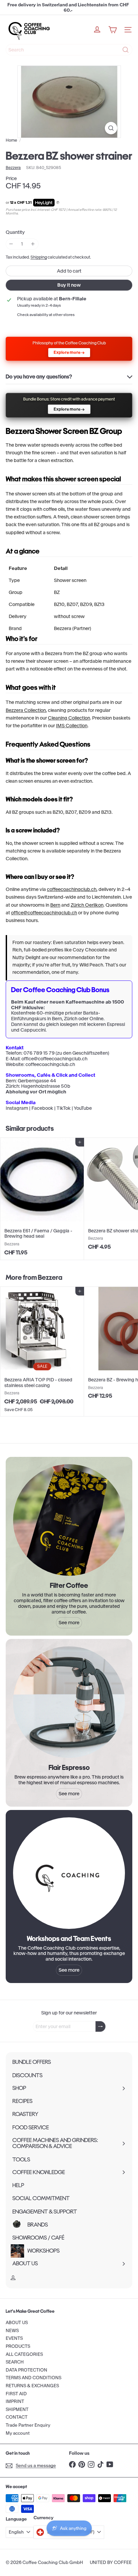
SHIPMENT (17, 2409)
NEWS (12, 2331)
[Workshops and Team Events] (69, 1873)
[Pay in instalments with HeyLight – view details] (58, 203)
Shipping (39, 257)
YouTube (83, 1108)
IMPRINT (15, 2401)
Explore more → (69, 352)
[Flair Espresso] (69, 1702)
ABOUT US (17, 2323)
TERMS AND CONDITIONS (33, 2378)
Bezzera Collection (26, 710)
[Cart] (113, 30)
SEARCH (15, 2362)
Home (11, 140)
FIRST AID (16, 2394)
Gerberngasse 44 (37, 1081)
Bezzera (50, 1277)
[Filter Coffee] (69, 1520)
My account (18, 2433)
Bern (55, 905)
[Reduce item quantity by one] (11, 244)
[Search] (126, 50)
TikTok (64, 1108)
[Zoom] (111, 128)
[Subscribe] (100, 2027)
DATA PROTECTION (26, 2370)
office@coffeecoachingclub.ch (44, 913)
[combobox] (69, 50)
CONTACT (17, 2417)
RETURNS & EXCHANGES (32, 2386)
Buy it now (69, 285)
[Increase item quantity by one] (33, 244)
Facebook (42, 1108)
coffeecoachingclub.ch (72, 889)
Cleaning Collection (69, 718)
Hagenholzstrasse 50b (46, 1086)
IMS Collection (72, 726)
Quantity (15, 232)
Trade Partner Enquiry (28, 2425)
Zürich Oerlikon (87, 905)
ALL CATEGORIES (24, 2354)
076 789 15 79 (39, 1053)
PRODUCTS (18, 2346)
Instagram (17, 1108)
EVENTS (14, 2338)
